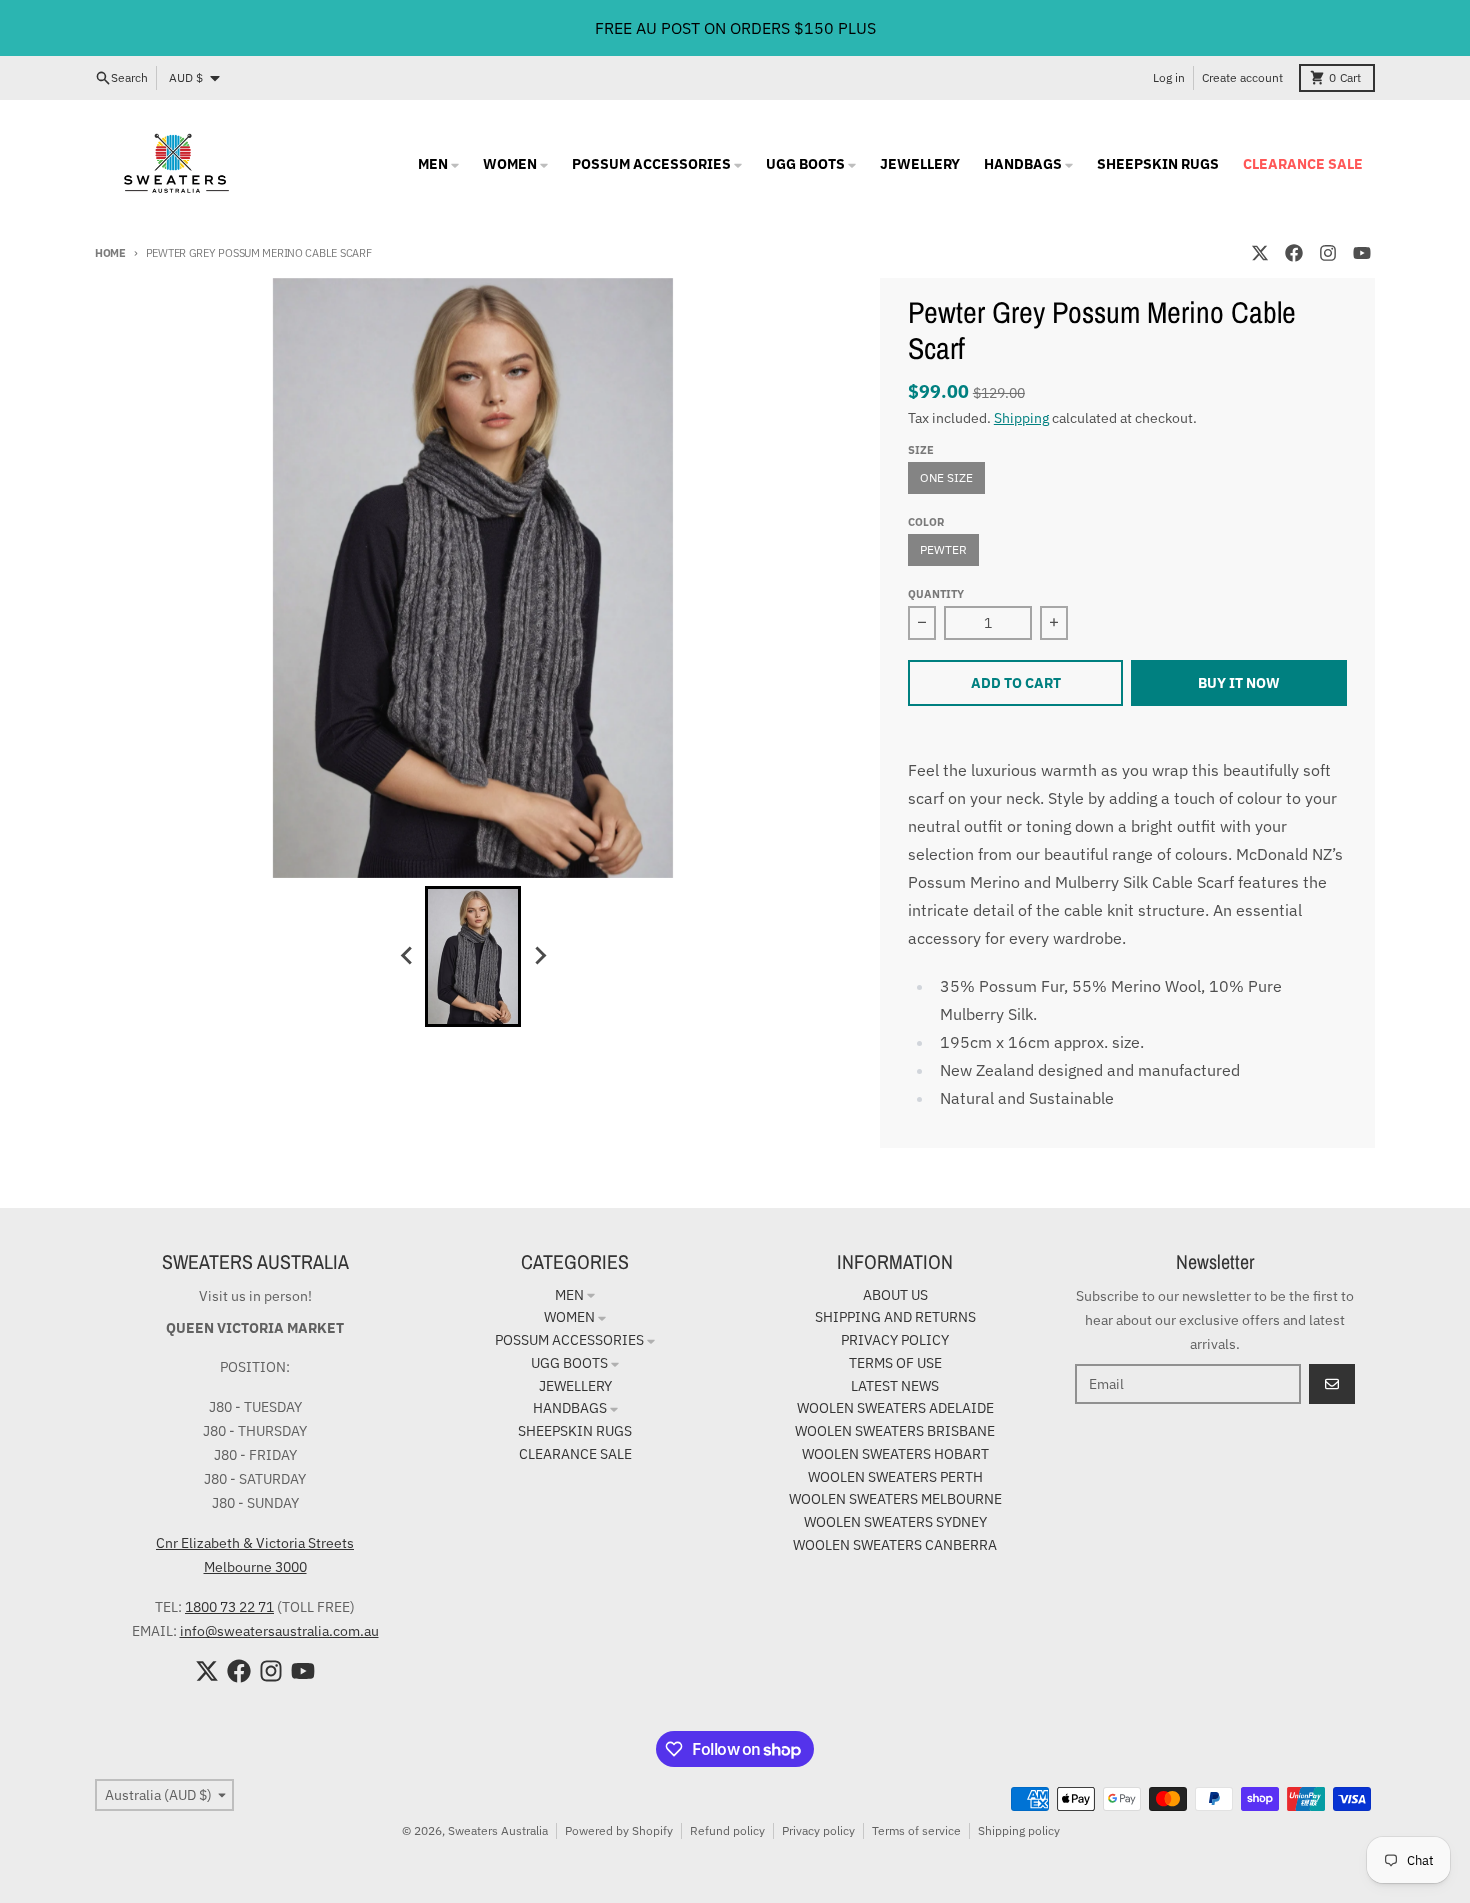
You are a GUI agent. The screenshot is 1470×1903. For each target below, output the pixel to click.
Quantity (936, 594)
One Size (946, 477)
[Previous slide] (407, 956)
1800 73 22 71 (229, 1607)
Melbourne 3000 (255, 1567)
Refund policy (727, 1830)
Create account (1242, 77)
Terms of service (916, 1830)
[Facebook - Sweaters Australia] (1294, 253)
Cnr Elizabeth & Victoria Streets (255, 1543)
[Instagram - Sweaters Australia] (1328, 253)
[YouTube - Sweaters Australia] (1362, 253)
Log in (1169, 77)
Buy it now (1239, 683)
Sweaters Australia (498, 1830)
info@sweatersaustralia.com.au (279, 1631)
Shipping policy (1019, 1830)
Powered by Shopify (619, 1830)
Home (110, 253)
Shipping (1021, 418)
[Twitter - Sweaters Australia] (1260, 253)
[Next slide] (539, 956)
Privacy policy (818, 1830)
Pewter (943, 549)
